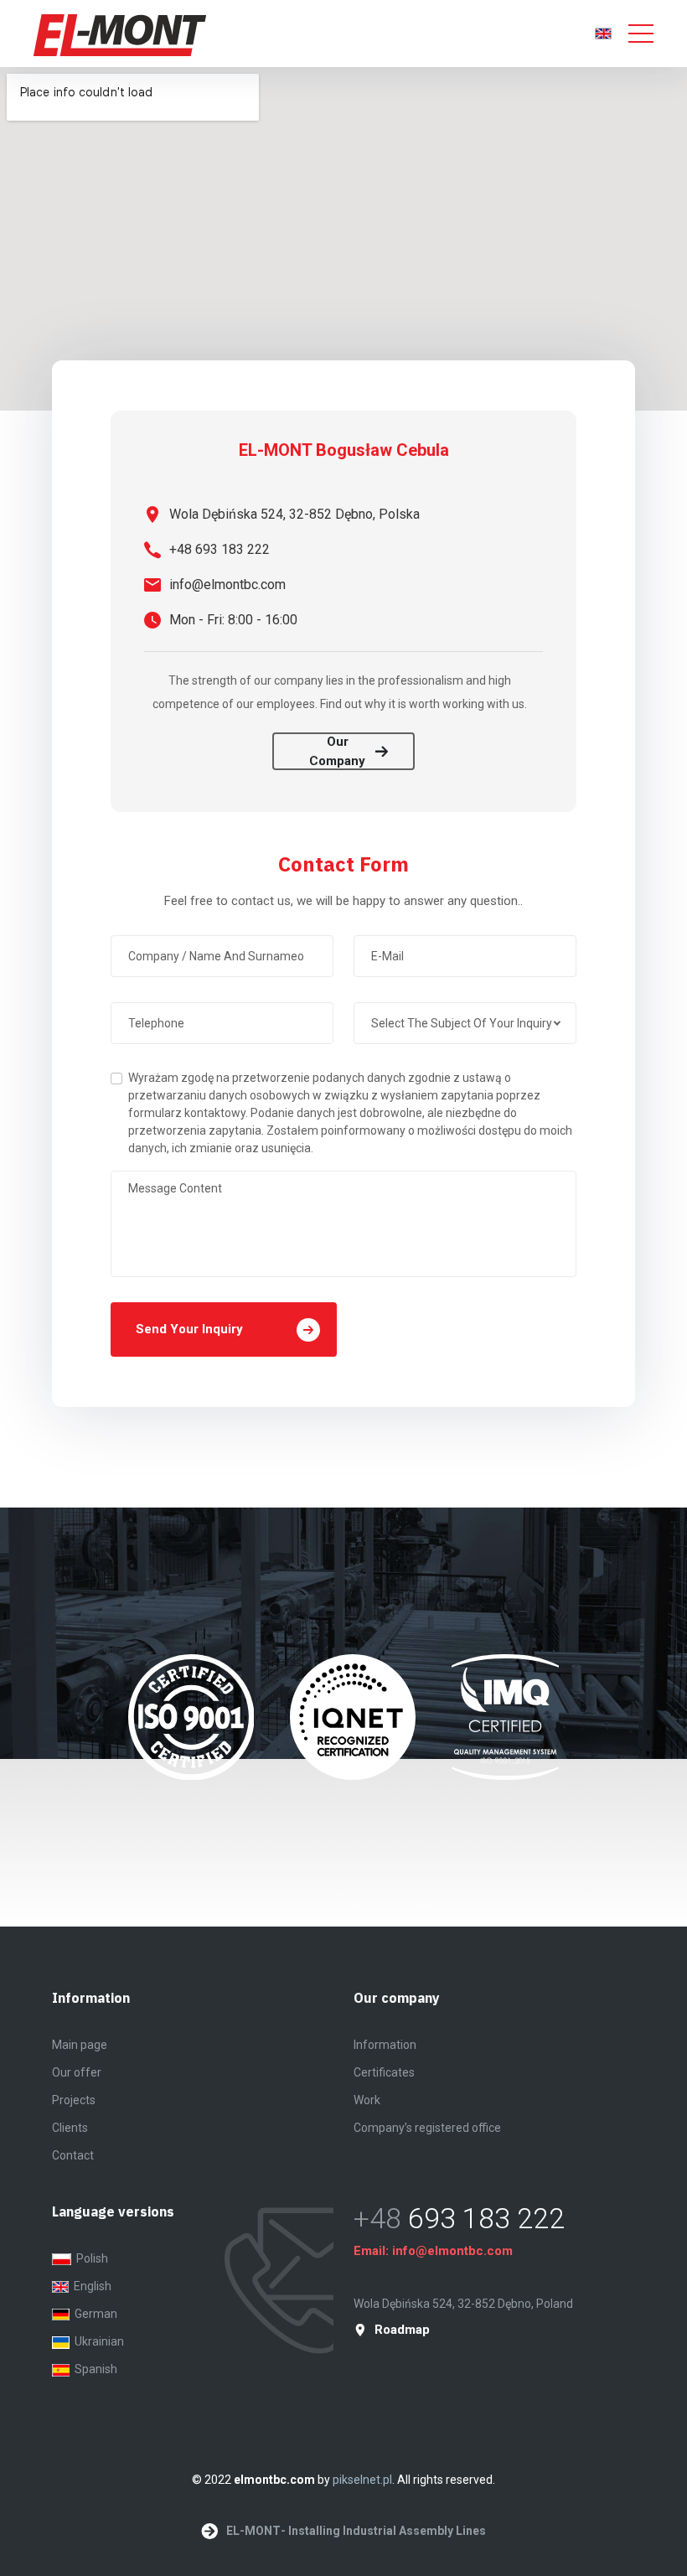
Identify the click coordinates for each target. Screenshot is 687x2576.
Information (385, 2045)
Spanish (93, 2369)
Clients (70, 2128)
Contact (73, 2155)
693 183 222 (486, 2218)
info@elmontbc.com (227, 585)
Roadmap (402, 2330)
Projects (74, 2100)
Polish (90, 2258)
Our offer (77, 2072)
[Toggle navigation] (641, 34)
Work (367, 2100)
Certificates (384, 2072)
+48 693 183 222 (220, 549)
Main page (80, 2045)
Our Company (337, 751)
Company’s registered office (427, 2128)
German (93, 2314)
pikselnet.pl (362, 2480)
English (90, 2286)
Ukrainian (97, 2341)
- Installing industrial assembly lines (356, 2531)
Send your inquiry (189, 1329)
